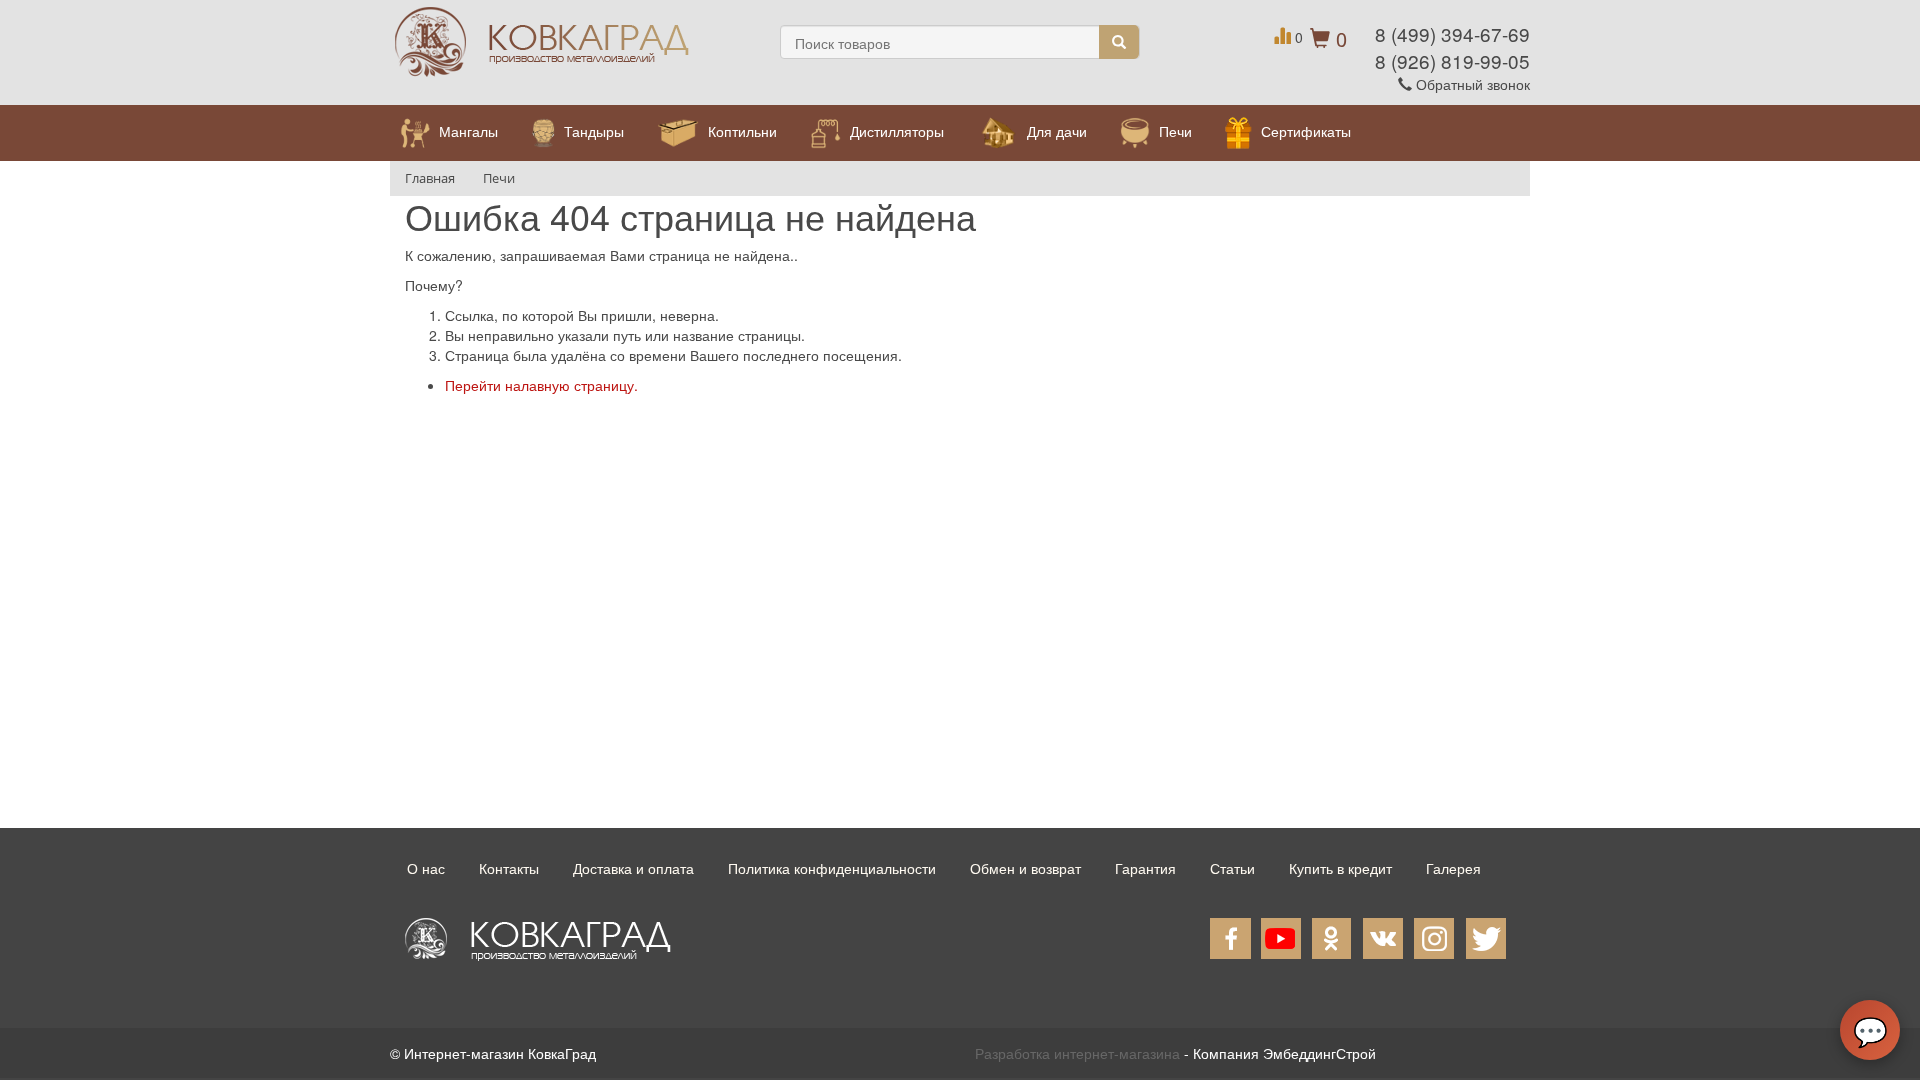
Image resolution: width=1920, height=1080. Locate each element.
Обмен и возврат (1025, 868)
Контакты (509, 868)
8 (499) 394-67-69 (1452, 33)
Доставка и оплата (633, 868)
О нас (426, 868)
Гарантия (1145, 868)
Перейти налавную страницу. (541, 385)
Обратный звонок (1471, 84)
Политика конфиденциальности (832, 868)
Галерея (1453, 868)
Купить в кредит (1340, 868)
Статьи (1232, 868)
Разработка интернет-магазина (1077, 1053)
